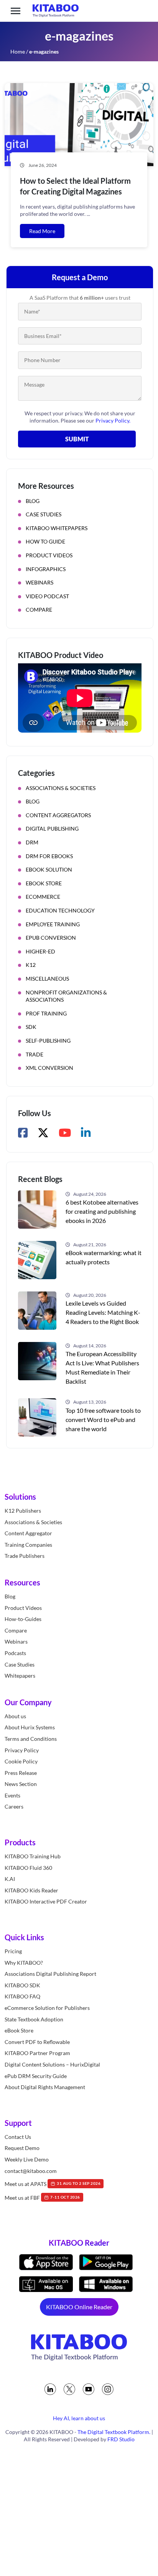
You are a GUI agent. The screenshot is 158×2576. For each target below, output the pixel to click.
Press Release (21, 1773)
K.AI (10, 1879)
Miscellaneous (47, 979)
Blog (33, 501)
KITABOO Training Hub (33, 1856)
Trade (35, 1054)
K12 (31, 965)
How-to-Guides (23, 1619)
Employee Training (53, 924)
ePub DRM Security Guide (36, 2076)
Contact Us (18, 2137)
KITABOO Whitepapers (57, 528)
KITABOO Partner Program (37, 2053)
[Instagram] (108, 2389)
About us (15, 1716)
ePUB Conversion (51, 938)
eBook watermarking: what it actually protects (104, 1257)
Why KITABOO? (24, 1963)
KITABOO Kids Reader (31, 1890)
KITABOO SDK (22, 1985)
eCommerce (43, 897)
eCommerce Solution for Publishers (47, 2008)
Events (12, 1795)
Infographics (46, 569)
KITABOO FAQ (22, 1997)
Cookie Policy (21, 1761)
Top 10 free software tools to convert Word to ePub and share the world (103, 1419)
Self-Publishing (48, 1041)
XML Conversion (49, 1068)
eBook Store (44, 883)
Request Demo (22, 2148)
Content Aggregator (28, 1534)
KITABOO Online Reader (79, 2307)
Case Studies (44, 514)
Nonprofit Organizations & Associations (66, 996)
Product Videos (49, 555)
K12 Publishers (23, 1511)
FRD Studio (121, 2439)
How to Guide (45, 541)
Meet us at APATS (53, 2184)
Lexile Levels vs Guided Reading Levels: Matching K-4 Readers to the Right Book (103, 1312)
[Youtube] (89, 2389)
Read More (42, 231)
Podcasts (15, 1653)
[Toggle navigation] (16, 11)
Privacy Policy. (113, 420)
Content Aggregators (58, 815)
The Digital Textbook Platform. (114, 2432)
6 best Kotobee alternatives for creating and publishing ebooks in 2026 (102, 1211)
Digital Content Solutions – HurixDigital (52, 2064)
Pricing (13, 1951)
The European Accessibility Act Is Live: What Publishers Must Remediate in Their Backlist (102, 1367)
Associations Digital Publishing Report (50, 1974)
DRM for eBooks (49, 856)
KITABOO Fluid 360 (28, 1868)
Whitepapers (20, 1676)
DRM (32, 842)
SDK (31, 1027)
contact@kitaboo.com (31, 2171)
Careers (14, 1807)
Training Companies (28, 1545)
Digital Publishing (52, 828)
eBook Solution (49, 869)
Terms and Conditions (31, 1739)
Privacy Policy (22, 1750)
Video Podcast (47, 596)
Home (18, 51)
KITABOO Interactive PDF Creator (46, 1902)
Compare (39, 610)
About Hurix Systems (30, 1728)
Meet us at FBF (42, 2198)
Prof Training (46, 1013)
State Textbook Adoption (34, 2019)
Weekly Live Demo (27, 2159)
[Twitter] (69, 2389)
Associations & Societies (61, 788)
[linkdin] (50, 2389)
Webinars (39, 582)
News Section (21, 1784)
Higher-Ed (40, 951)
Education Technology (60, 910)
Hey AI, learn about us (79, 2418)
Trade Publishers (25, 1556)
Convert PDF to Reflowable (37, 2042)
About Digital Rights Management (45, 2087)
